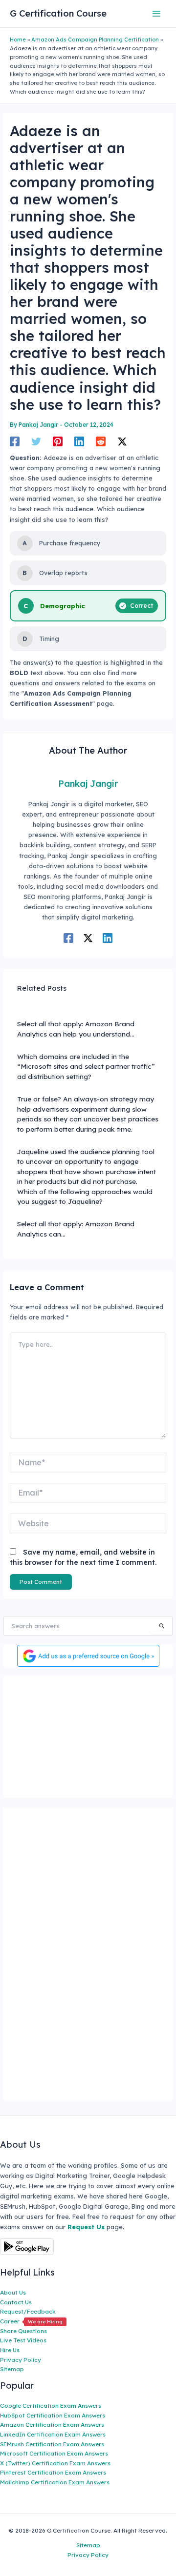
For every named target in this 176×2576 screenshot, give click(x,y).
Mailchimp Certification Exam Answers (55, 2482)
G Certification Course (58, 13)
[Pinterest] (58, 441)
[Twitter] (36, 441)
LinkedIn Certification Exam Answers (53, 2434)
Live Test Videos (23, 2340)
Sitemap (12, 2369)
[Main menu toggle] (157, 13)
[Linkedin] (79, 441)
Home (18, 40)
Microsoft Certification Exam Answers (54, 2453)
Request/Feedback (28, 2311)
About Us (13, 2292)
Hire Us (10, 2350)
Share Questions (23, 2331)
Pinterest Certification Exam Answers (53, 2472)
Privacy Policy (21, 2360)
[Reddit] (101, 441)
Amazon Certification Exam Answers (52, 2425)
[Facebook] (15, 441)
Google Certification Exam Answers (51, 2406)
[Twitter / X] (122, 441)
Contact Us (16, 2302)
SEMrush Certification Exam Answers (52, 2444)
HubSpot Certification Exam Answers (53, 2415)
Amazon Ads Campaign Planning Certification (95, 40)
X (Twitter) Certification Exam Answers (55, 2463)
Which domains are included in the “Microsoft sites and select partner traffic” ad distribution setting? (86, 1066)
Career (31, 2321)
